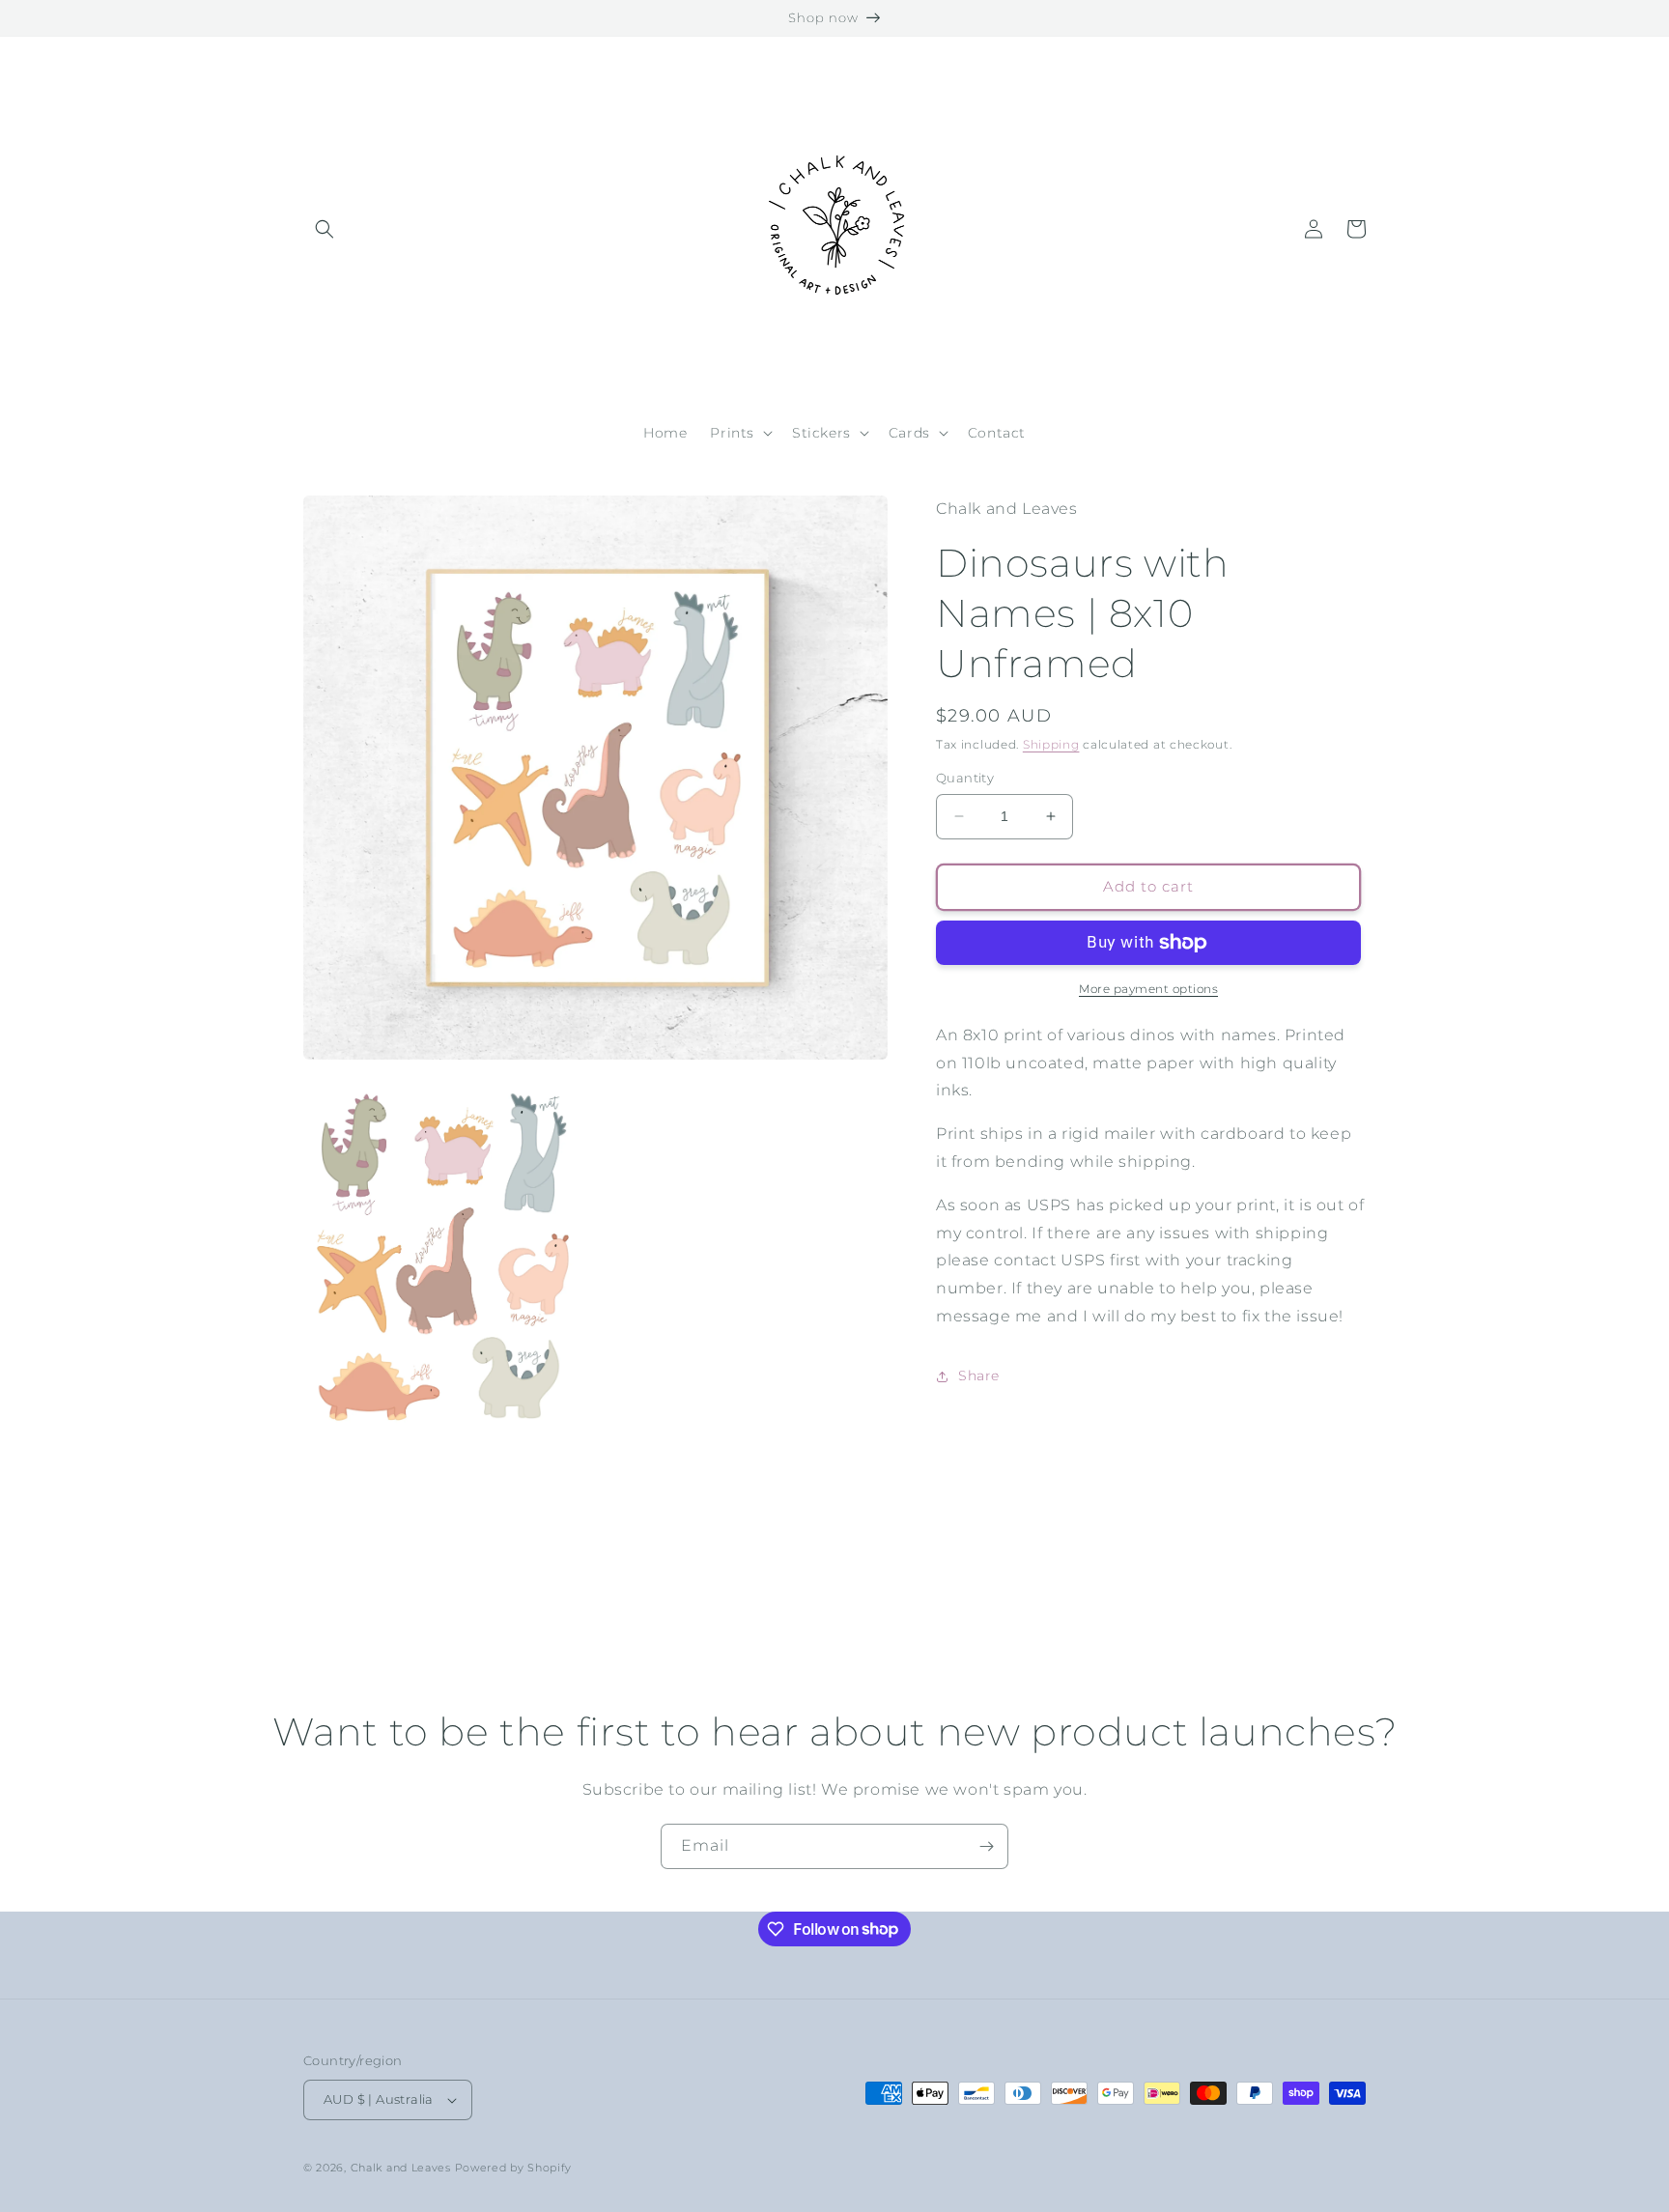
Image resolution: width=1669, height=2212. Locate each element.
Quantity (965, 778)
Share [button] (979, 1375)
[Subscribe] (986, 1846)
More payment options (1148, 989)
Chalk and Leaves (401, 2168)
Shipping (1051, 744)
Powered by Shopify (514, 2168)
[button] (325, 229)
